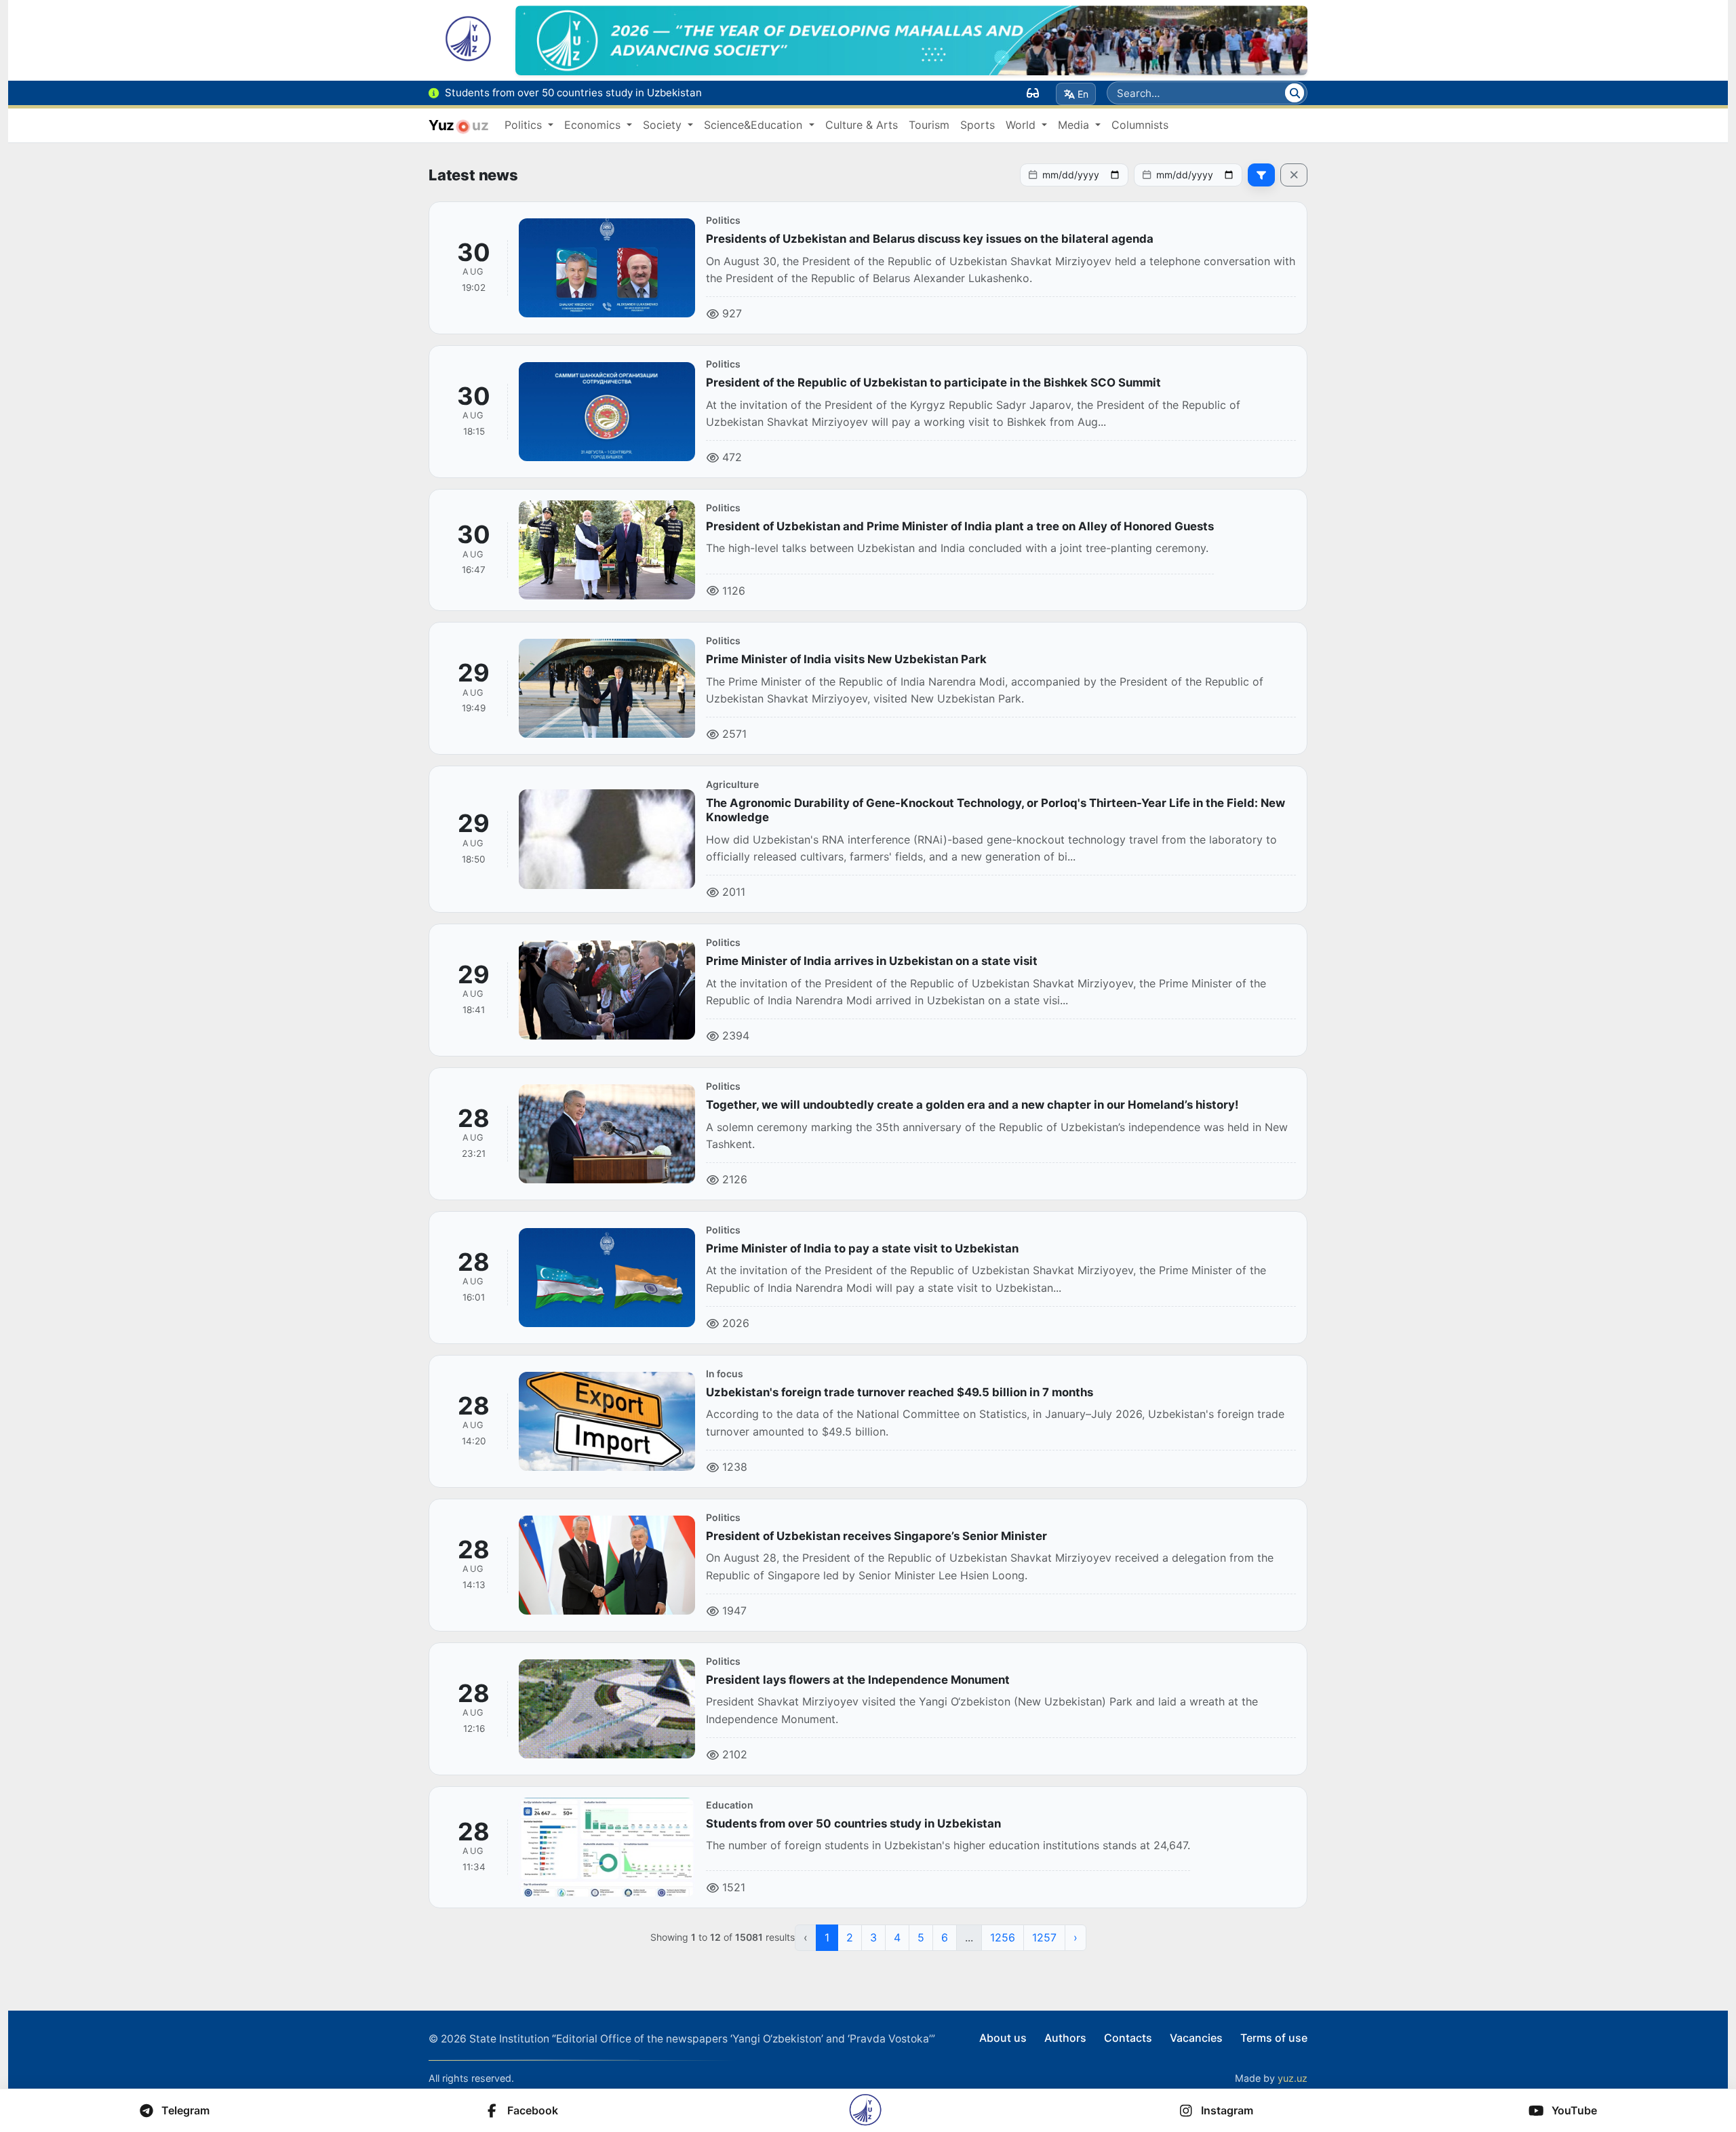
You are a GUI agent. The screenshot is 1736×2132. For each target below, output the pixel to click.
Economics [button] (594, 125)
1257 (1044, 1937)
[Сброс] (1294, 175)
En (1083, 94)
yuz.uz (1293, 2078)
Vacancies (1196, 2038)
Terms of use (1274, 2038)
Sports (978, 125)
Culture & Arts (862, 125)
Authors (1065, 2038)
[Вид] (1033, 93)
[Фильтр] (1261, 175)
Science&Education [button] (755, 125)
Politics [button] (525, 125)
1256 (1003, 1937)
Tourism (929, 125)
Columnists (1140, 125)
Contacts (1128, 2038)
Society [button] (664, 125)
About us (1003, 2038)
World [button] (1022, 125)
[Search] (1295, 93)
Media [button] (1075, 125)
